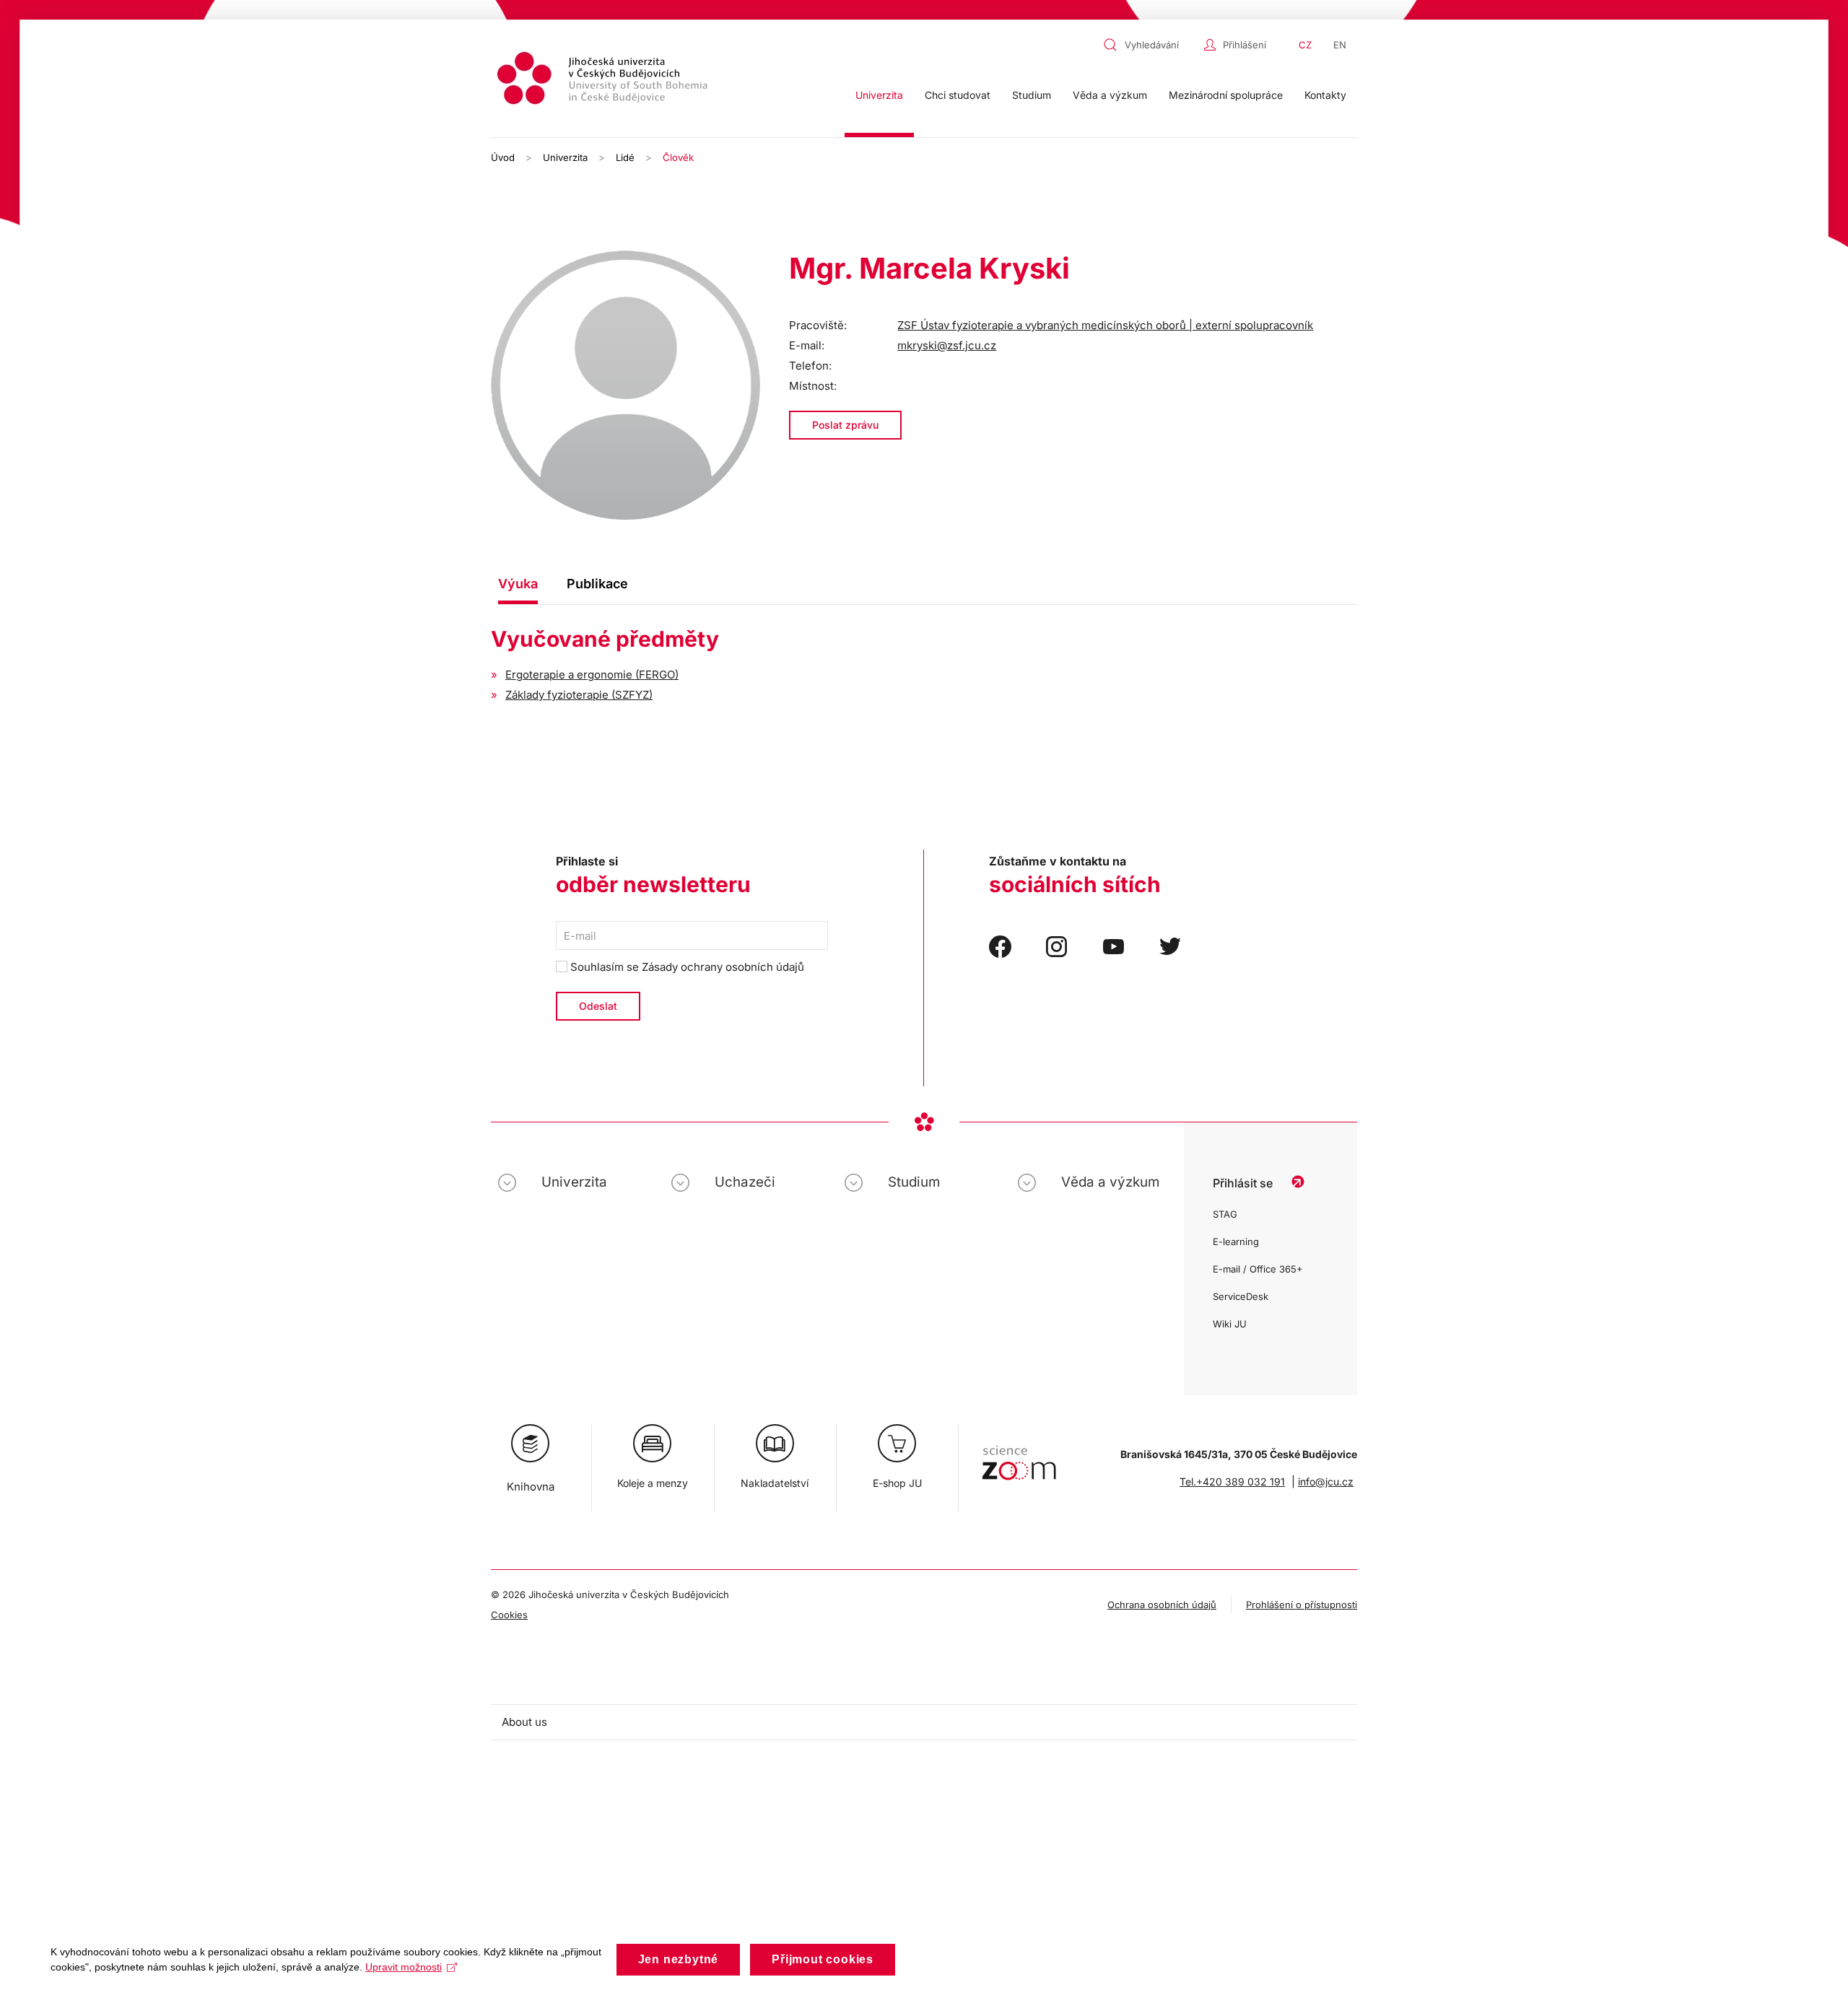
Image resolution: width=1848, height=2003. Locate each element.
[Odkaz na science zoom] (1019, 1456)
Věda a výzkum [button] (1110, 95)
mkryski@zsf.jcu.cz (947, 345)
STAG (1225, 1214)
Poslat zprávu (845, 425)
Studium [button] (1032, 95)
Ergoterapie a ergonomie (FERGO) (592, 675)
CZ (1305, 45)
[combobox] (1150, 45)
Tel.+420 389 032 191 (1232, 1481)
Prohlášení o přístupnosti (1302, 1605)
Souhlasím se (686, 967)
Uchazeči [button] (745, 1182)
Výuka (518, 584)
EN (1340, 45)
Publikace (597, 584)
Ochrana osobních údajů (1162, 1605)
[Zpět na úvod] (604, 80)
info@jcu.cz (1326, 1481)
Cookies (509, 1615)
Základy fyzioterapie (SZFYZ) (579, 695)
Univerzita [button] (879, 95)
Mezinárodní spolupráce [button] (1226, 95)
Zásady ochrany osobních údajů (723, 967)
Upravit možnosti (404, 1967)
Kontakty (1325, 95)
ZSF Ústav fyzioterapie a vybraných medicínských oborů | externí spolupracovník (1105, 325)
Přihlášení (1245, 45)
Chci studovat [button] (958, 95)
